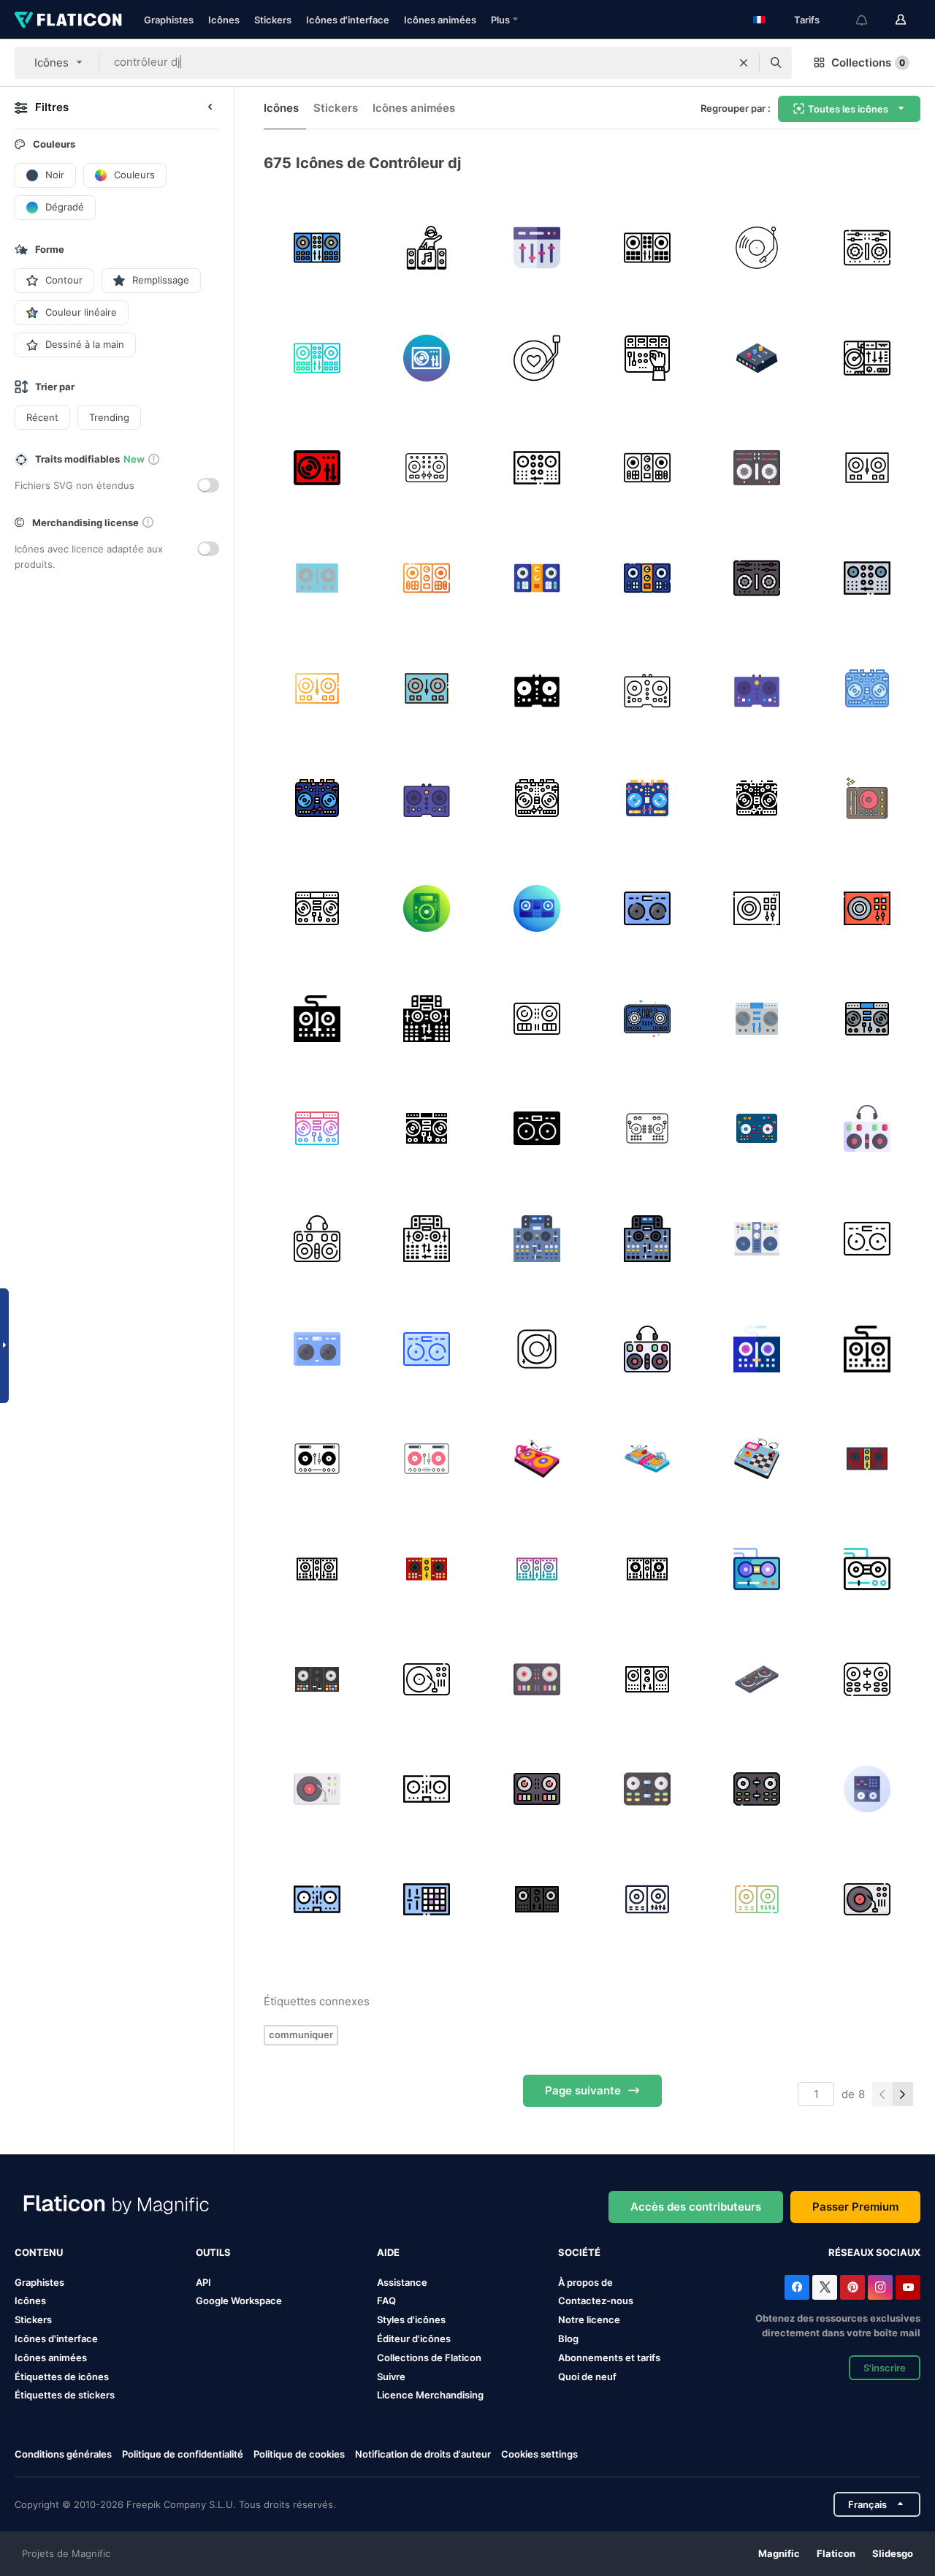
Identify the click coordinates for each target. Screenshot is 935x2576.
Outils (213, 2252)
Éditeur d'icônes (414, 2338)
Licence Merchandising (430, 2395)
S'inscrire (885, 2368)
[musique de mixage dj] (537, 358)
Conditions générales (63, 2454)
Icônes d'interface (348, 20)
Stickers (273, 20)
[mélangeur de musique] (867, 358)
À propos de (585, 2282)
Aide (388, 2252)
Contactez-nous (596, 2300)
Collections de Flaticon (429, 2357)
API (203, 2282)
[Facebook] (797, 2287)
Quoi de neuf (587, 2376)
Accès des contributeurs (696, 2207)
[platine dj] (317, 248)
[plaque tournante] (757, 248)
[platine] (427, 358)
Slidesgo (893, 2553)
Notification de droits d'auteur (423, 2454)
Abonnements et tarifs (609, 2357)
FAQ (386, 2300)
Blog (568, 2338)
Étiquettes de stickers (65, 2395)
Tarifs (807, 20)
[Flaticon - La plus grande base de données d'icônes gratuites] (68, 20)
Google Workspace (239, 2300)
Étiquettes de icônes (62, 2376)
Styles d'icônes (411, 2319)
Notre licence (589, 2319)
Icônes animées (440, 20)
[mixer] (647, 358)
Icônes (224, 20)
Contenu (39, 2252)
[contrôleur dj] (427, 248)
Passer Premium (855, 2207)
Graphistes (169, 20)
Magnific (779, 2553)
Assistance (402, 2282)
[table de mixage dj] (537, 248)
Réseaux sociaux (874, 2252)
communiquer (301, 2034)
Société (579, 2252)
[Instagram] (880, 2287)
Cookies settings (539, 2454)
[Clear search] (744, 63)
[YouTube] (908, 2287)
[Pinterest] (852, 2287)
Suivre (391, 2376)
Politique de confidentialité (183, 2454)
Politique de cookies (299, 2454)
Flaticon (836, 2553)
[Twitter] (825, 2287)
